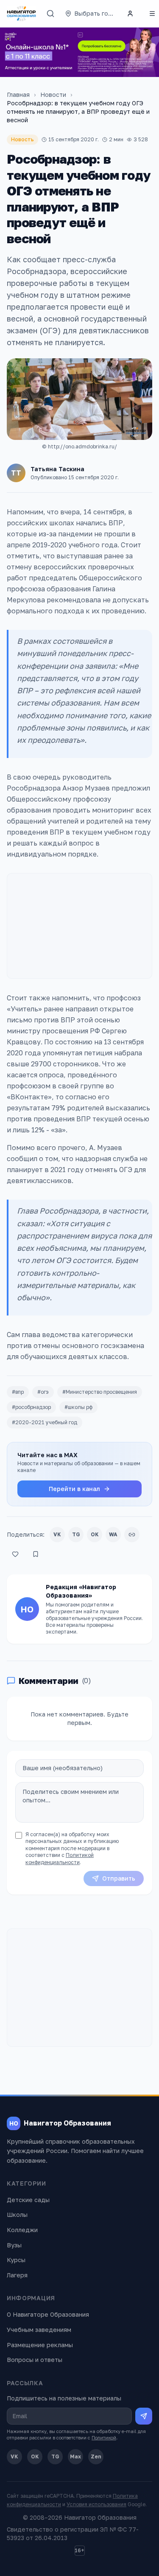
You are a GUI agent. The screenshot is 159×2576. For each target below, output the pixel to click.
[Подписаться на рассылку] (144, 2416)
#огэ (43, 1392)
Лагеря (17, 2275)
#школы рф (78, 1407)
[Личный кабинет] (130, 14)
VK (57, 1534)
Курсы (16, 2260)
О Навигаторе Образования (48, 2314)
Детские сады (28, 2200)
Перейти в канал (74, 1489)
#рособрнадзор (31, 1407)
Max (75, 2457)
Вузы (14, 2245)
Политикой (104, 2437)
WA (113, 1534)
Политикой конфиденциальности (60, 1859)
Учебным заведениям (39, 2330)
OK (95, 1534)
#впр (18, 1392)
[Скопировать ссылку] (132, 1535)
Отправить (119, 1878)
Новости (53, 95)
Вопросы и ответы (35, 2360)
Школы (17, 2215)
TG (76, 1534)
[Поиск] (50, 14)
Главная (18, 95)
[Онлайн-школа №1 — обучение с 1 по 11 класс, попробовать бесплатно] (79, 52)
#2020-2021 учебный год (45, 1422)
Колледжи (22, 2230)
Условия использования (96, 2504)
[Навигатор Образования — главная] (21, 14)
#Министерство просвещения (100, 1392)
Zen (96, 2457)
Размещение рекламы (40, 2345)
